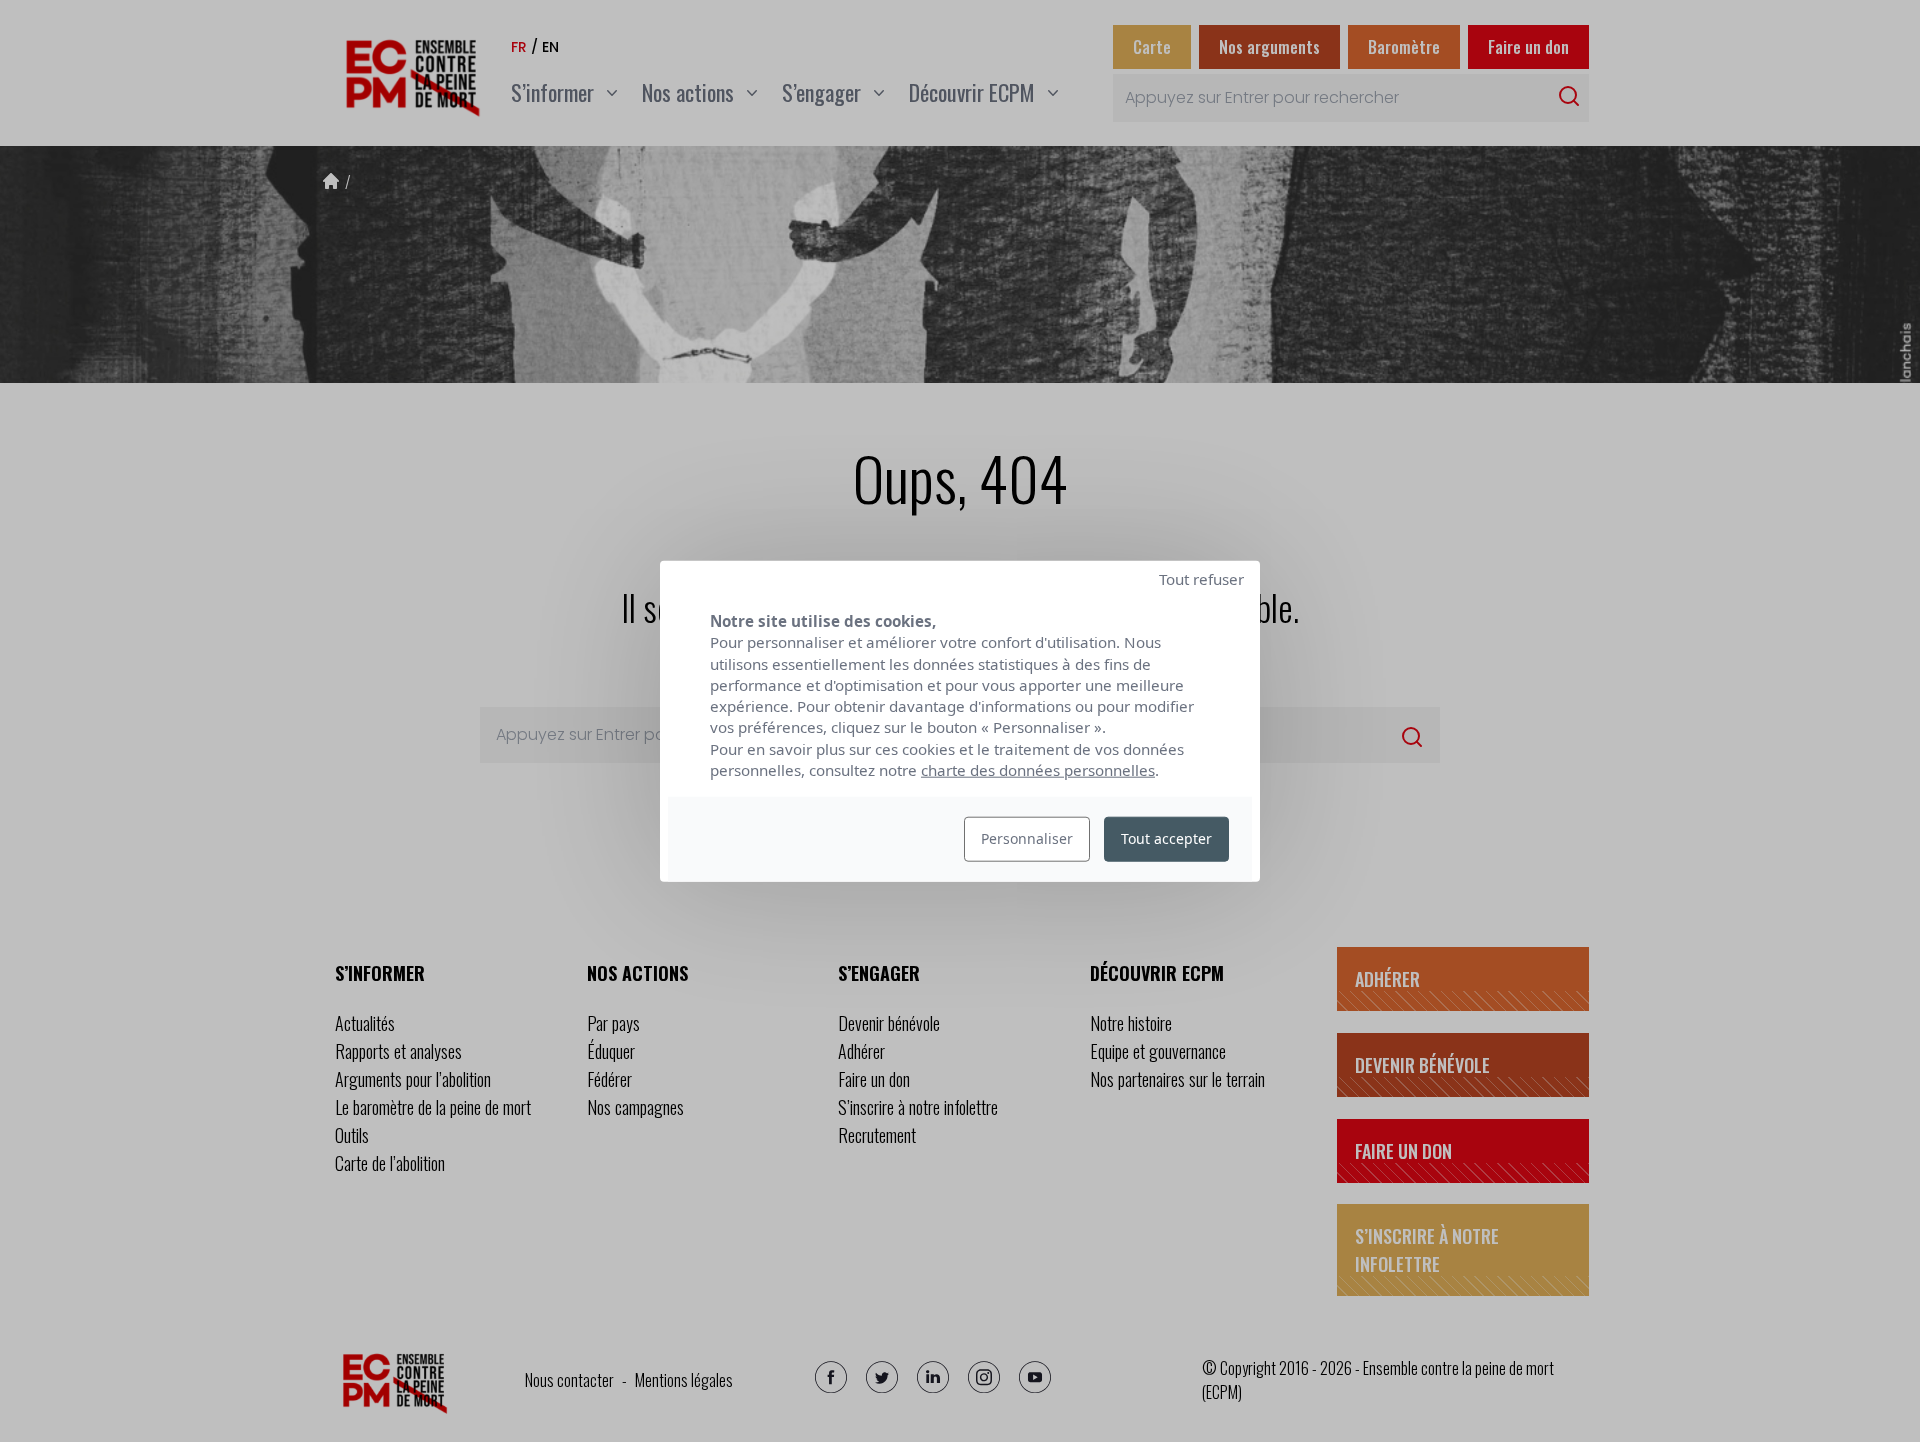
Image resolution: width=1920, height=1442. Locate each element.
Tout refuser (1201, 579)
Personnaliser (1027, 838)
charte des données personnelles (1038, 770)
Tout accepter (1166, 838)
